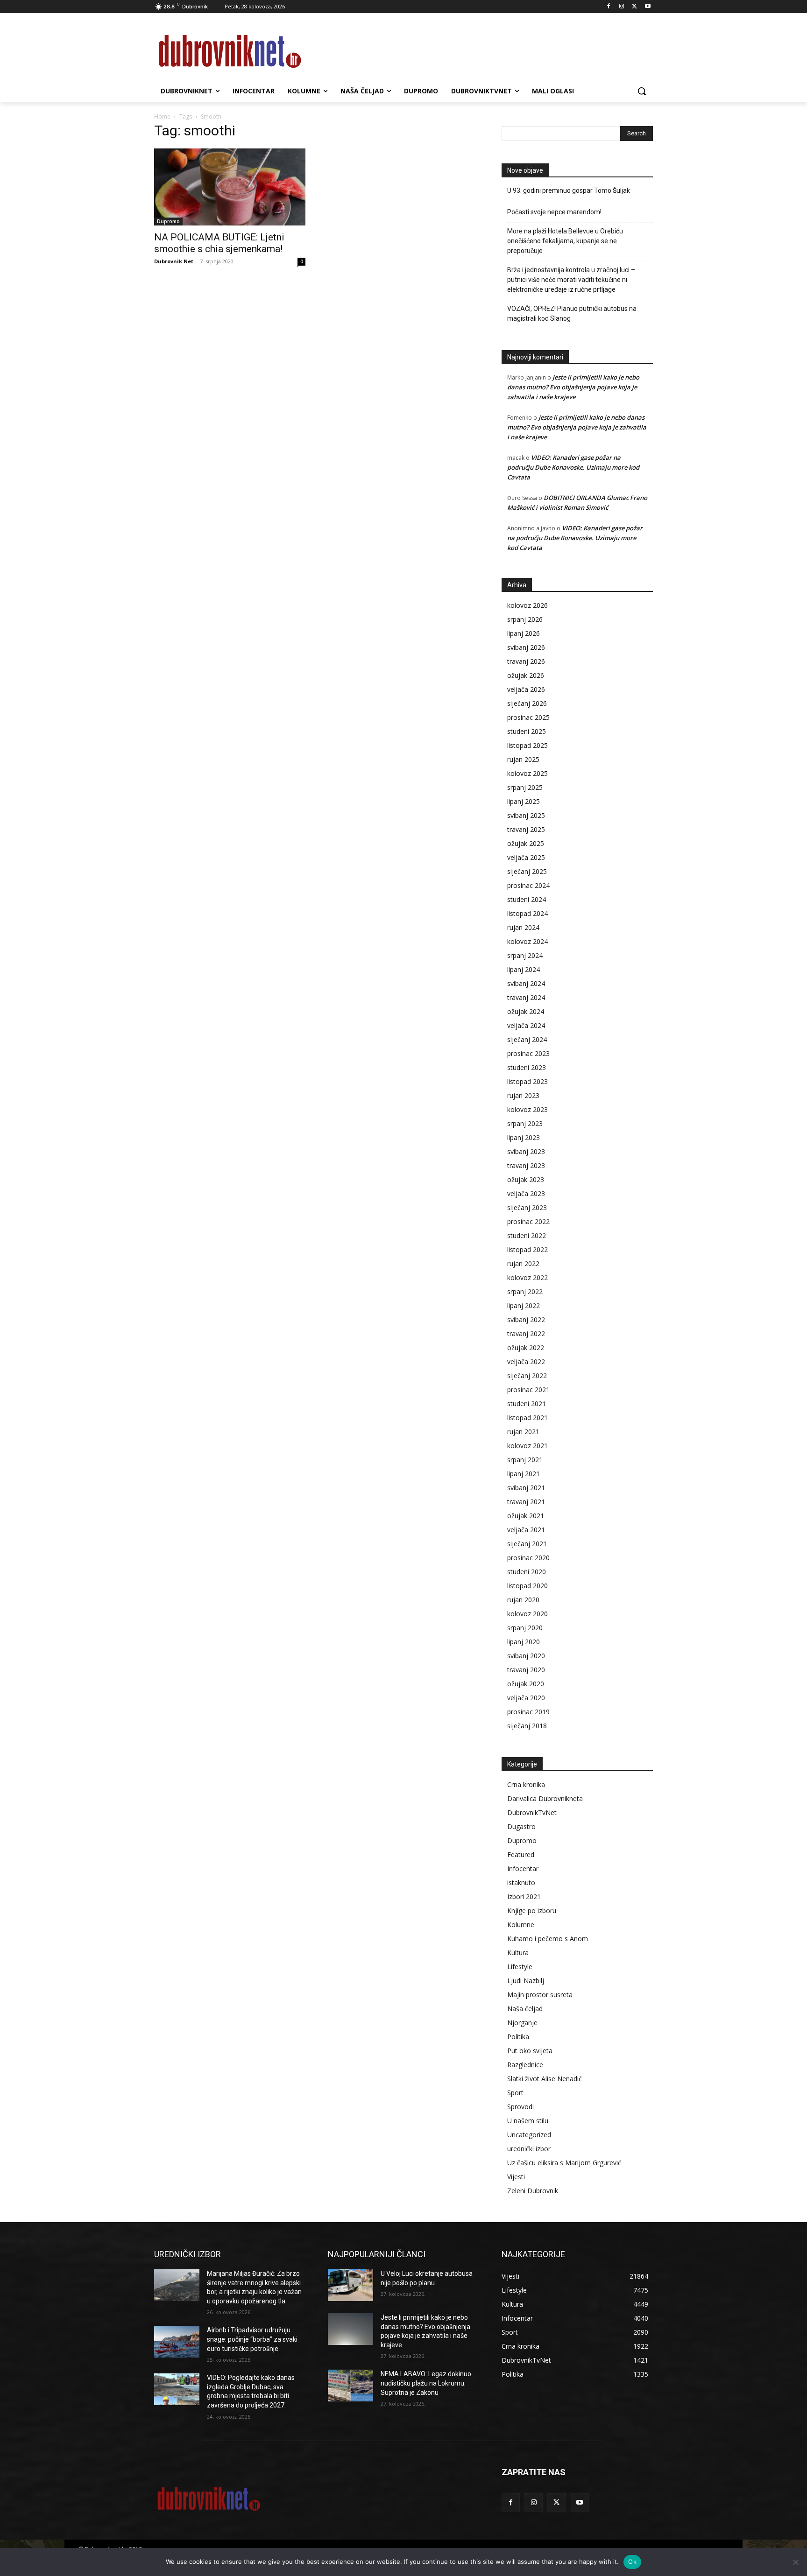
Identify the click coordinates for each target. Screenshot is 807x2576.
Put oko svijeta (530, 2051)
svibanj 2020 (526, 1656)
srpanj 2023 (525, 1123)
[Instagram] (622, 7)
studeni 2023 (527, 1067)
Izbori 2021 (524, 1897)
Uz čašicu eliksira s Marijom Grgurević (564, 2163)
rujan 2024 (523, 927)
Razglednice (525, 2065)
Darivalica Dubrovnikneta (545, 1798)
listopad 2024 (527, 913)
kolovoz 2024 (527, 941)
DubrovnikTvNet (532, 1812)
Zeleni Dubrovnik (533, 2191)
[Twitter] (634, 7)
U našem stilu (528, 2121)
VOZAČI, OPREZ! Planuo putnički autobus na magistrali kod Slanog (572, 313)
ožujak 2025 (526, 843)
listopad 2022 (527, 1249)
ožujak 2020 (526, 1684)
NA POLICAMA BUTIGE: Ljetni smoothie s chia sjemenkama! (219, 243)
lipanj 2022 (524, 1306)
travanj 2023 (526, 1165)
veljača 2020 (526, 1698)
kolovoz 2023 (527, 1109)
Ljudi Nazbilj (526, 1981)
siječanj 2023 (527, 1207)
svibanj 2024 (526, 983)
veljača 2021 (526, 1530)
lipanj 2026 (524, 633)
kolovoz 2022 (527, 1277)
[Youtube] (648, 7)
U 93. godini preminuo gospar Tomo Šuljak (569, 190)
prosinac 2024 (528, 885)
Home (162, 116)
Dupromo (168, 221)
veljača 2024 (526, 1025)
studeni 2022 (527, 1235)
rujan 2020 (523, 1600)
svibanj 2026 (526, 647)
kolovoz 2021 (527, 1446)
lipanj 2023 (524, 1137)
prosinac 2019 (528, 1712)
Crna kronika (526, 1784)
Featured (521, 1855)
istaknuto (521, 1883)
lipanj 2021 (524, 1474)
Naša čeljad (525, 2009)
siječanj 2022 (527, 1376)
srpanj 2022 (525, 1292)
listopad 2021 (527, 1418)
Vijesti (516, 2177)
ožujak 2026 (526, 675)
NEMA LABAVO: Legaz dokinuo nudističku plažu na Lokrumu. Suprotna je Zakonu (426, 2383)
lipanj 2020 (524, 1642)
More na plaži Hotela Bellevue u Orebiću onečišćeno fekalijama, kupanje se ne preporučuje (565, 241)
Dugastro (521, 1826)
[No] (795, 2562)
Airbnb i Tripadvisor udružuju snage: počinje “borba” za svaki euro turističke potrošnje (252, 2339)
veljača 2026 (526, 689)
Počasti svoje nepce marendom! (554, 212)
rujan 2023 (523, 1095)
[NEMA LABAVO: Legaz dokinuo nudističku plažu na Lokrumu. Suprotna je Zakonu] (350, 2386)
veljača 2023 (526, 1193)
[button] (642, 91)
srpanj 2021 (525, 1460)
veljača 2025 (526, 857)
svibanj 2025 (526, 815)
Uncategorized (529, 2135)
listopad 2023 (527, 1081)
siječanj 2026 (527, 703)
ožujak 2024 (526, 1011)
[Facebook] (609, 7)
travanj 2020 (526, 1670)
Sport (515, 2093)
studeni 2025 (527, 731)
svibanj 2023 (526, 1151)
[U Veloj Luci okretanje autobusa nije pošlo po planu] (350, 2285)
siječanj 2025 (527, 871)
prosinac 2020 (528, 1558)
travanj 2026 (526, 661)
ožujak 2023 (526, 1179)
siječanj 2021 (527, 1544)
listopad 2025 (527, 745)
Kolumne (521, 1925)
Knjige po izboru (532, 1911)
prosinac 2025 (528, 717)
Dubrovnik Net (174, 261)
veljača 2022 (526, 1362)
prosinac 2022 (528, 1221)
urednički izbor (529, 2149)
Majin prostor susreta (540, 1995)
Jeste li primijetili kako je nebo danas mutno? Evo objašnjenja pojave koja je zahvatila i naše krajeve (573, 387)
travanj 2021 (526, 1502)
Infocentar (523, 1869)
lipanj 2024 (524, 969)
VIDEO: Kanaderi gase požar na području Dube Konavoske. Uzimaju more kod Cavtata (573, 467)
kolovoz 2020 (527, 1614)
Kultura (518, 1953)
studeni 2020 (527, 1572)
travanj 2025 (526, 829)
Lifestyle (520, 1967)
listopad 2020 (527, 1586)
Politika (518, 2037)
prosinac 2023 (528, 1053)
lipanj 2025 (524, 801)
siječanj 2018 (527, 1726)
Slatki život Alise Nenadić (545, 2079)
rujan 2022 (523, 1263)
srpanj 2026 (525, 619)
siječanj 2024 (527, 1039)
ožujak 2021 (526, 1516)
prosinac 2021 (528, 1390)
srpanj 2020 (525, 1628)
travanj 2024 (526, 997)
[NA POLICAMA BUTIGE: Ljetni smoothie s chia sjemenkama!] (230, 187)
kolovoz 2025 (527, 773)
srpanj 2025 (525, 787)
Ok (632, 2562)
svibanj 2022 (526, 1320)
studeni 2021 (527, 1404)
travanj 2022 (526, 1334)
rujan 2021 (523, 1432)
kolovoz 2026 (527, 605)
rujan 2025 (523, 759)
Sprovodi (520, 2107)
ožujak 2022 (526, 1348)
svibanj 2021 (526, 1488)
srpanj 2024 (525, 955)
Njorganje (522, 2023)
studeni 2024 (527, 899)
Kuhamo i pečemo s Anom (548, 1939)
